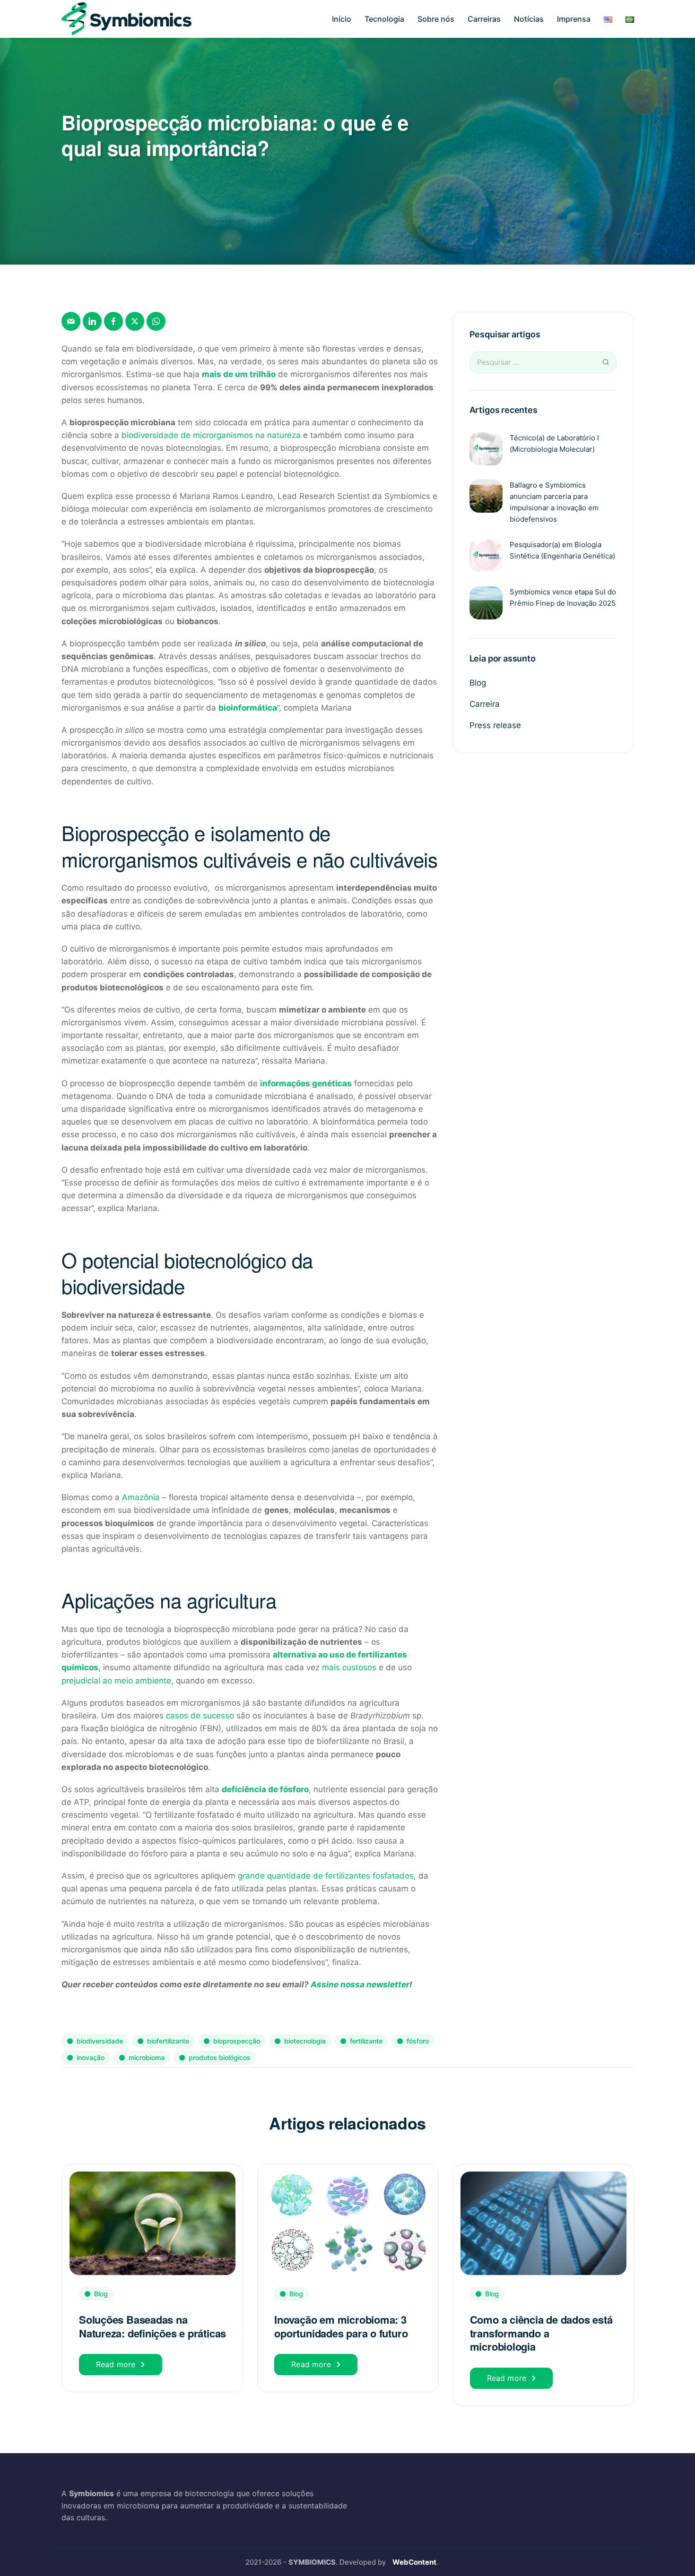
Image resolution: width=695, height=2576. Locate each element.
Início (342, 19)
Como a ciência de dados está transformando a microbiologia (541, 2333)
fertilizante (366, 2041)
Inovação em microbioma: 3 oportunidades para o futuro (341, 2326)
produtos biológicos (220, 2057)
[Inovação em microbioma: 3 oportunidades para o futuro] (348, 2222)
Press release (495, 725)
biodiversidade (100, 2041)
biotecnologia (305, 2041)
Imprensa (574, 19)
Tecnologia (384, 19)
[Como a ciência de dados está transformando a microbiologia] (543, 2222)
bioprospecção (237, 2041)
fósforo (418, 2041)
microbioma (147, 2057)
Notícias (529, 19)
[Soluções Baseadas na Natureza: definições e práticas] (152, 2222)
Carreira (485, 704)
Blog (478, 683)
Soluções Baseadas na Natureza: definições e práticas (152, 2326)
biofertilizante (168, 2041)
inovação (91, 2057)
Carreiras (484, 19)
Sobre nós (436, 19)
